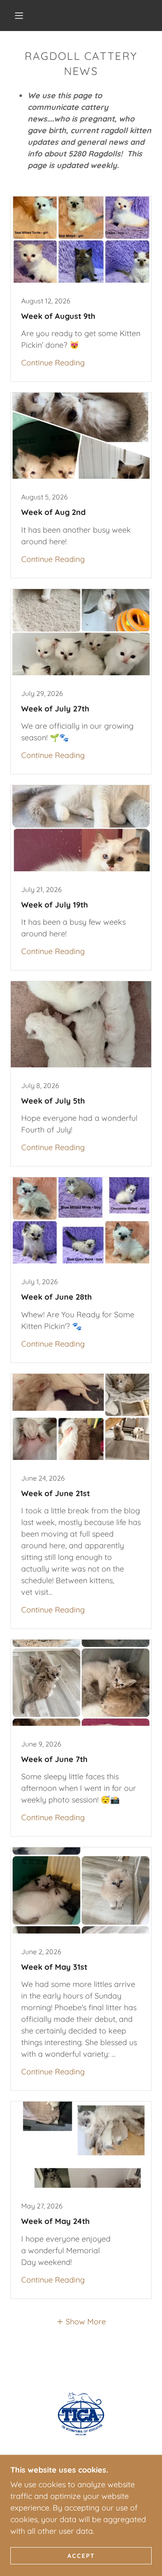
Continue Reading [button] (53, 363)
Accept (81, 2555)
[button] (19, 16)
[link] (81, 289)
